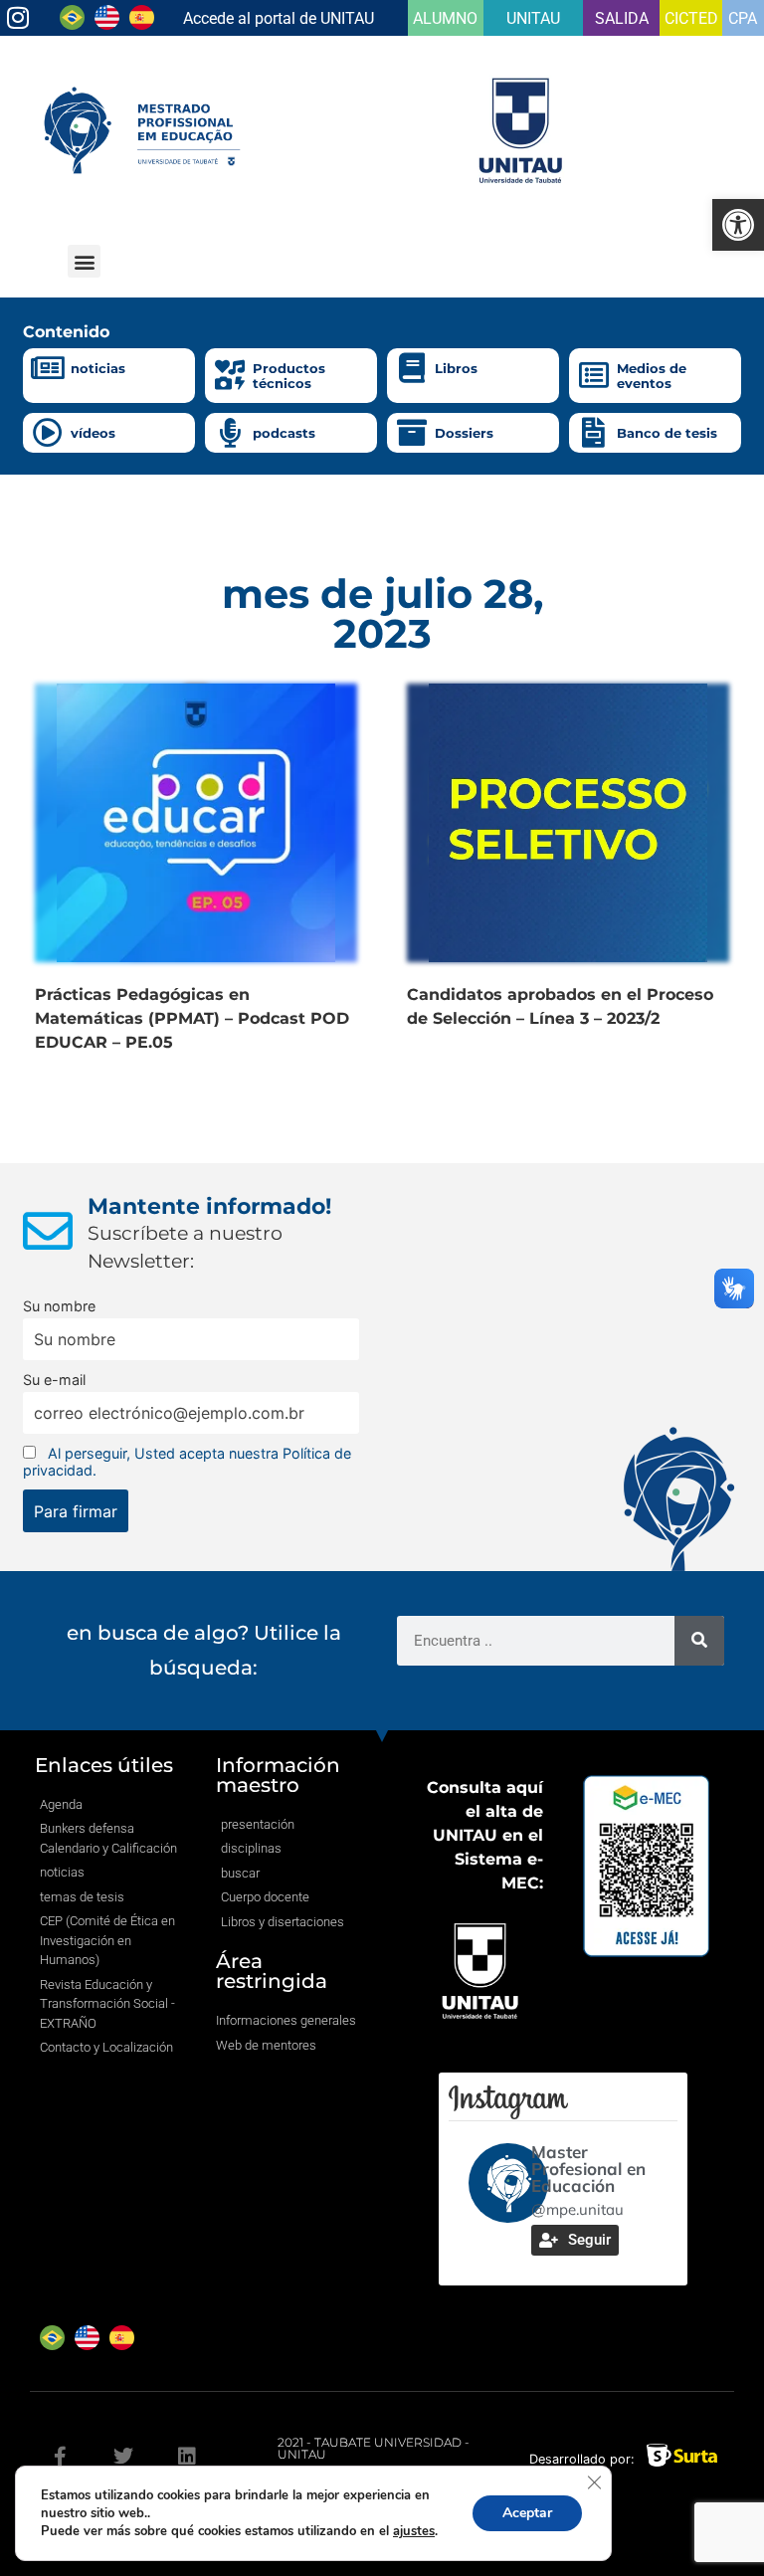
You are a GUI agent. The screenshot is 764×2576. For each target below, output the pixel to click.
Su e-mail (54, 1380)
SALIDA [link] (622, 18)
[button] (84, 261)
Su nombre (59, 1306)
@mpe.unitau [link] (577, 2209)
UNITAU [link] (533, 18)
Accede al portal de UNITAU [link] (279, 18)
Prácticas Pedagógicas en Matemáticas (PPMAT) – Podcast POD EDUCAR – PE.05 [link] (192, 1018)
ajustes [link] (414, 2531)
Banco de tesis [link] (667, 433)
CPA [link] (743, 18)
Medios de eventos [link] (652, 376)
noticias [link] (98, 368)
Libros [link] (456, 368)
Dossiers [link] (464, 433)
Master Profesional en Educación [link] (588, 2169)
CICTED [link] (691, 18)
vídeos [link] (93, 433)
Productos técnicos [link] (289, 376)
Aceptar (527, 2513)
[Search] (699, 1641)
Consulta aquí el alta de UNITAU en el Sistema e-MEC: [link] (485, 1835)
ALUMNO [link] (445, 18)
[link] (738, 225)
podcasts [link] (284, 433)
